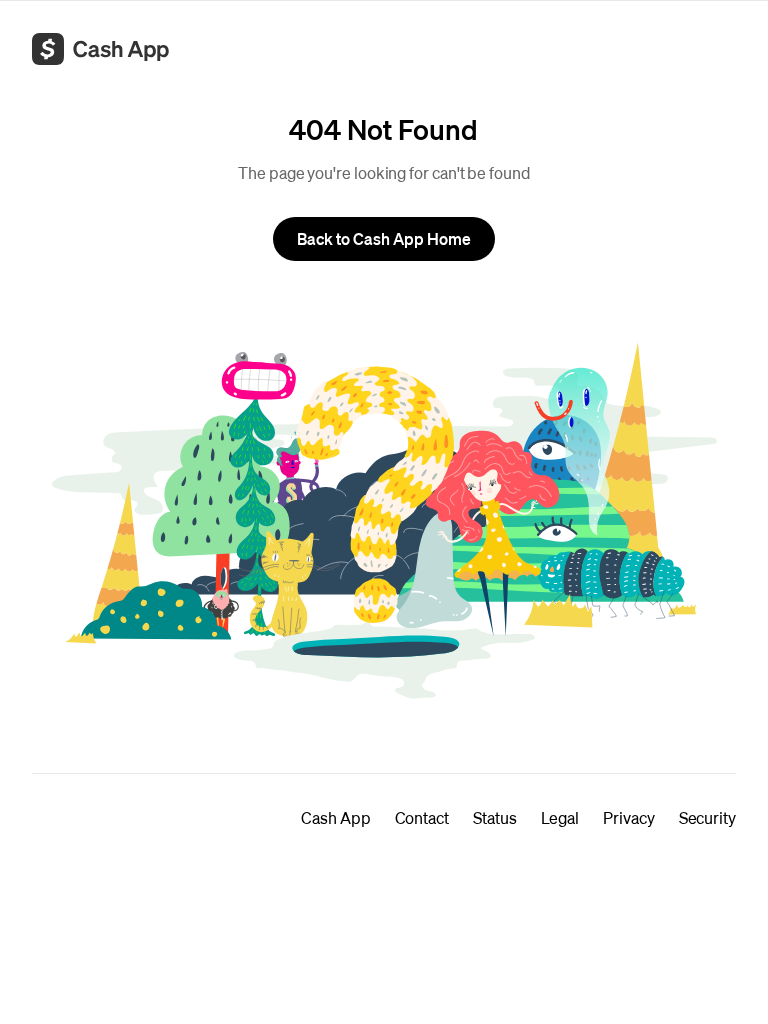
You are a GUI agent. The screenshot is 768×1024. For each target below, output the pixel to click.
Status (495, 817)
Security (707, 817)
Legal (560, 817)
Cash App (335, 817)
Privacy (628, 817)
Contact (422, 817)
